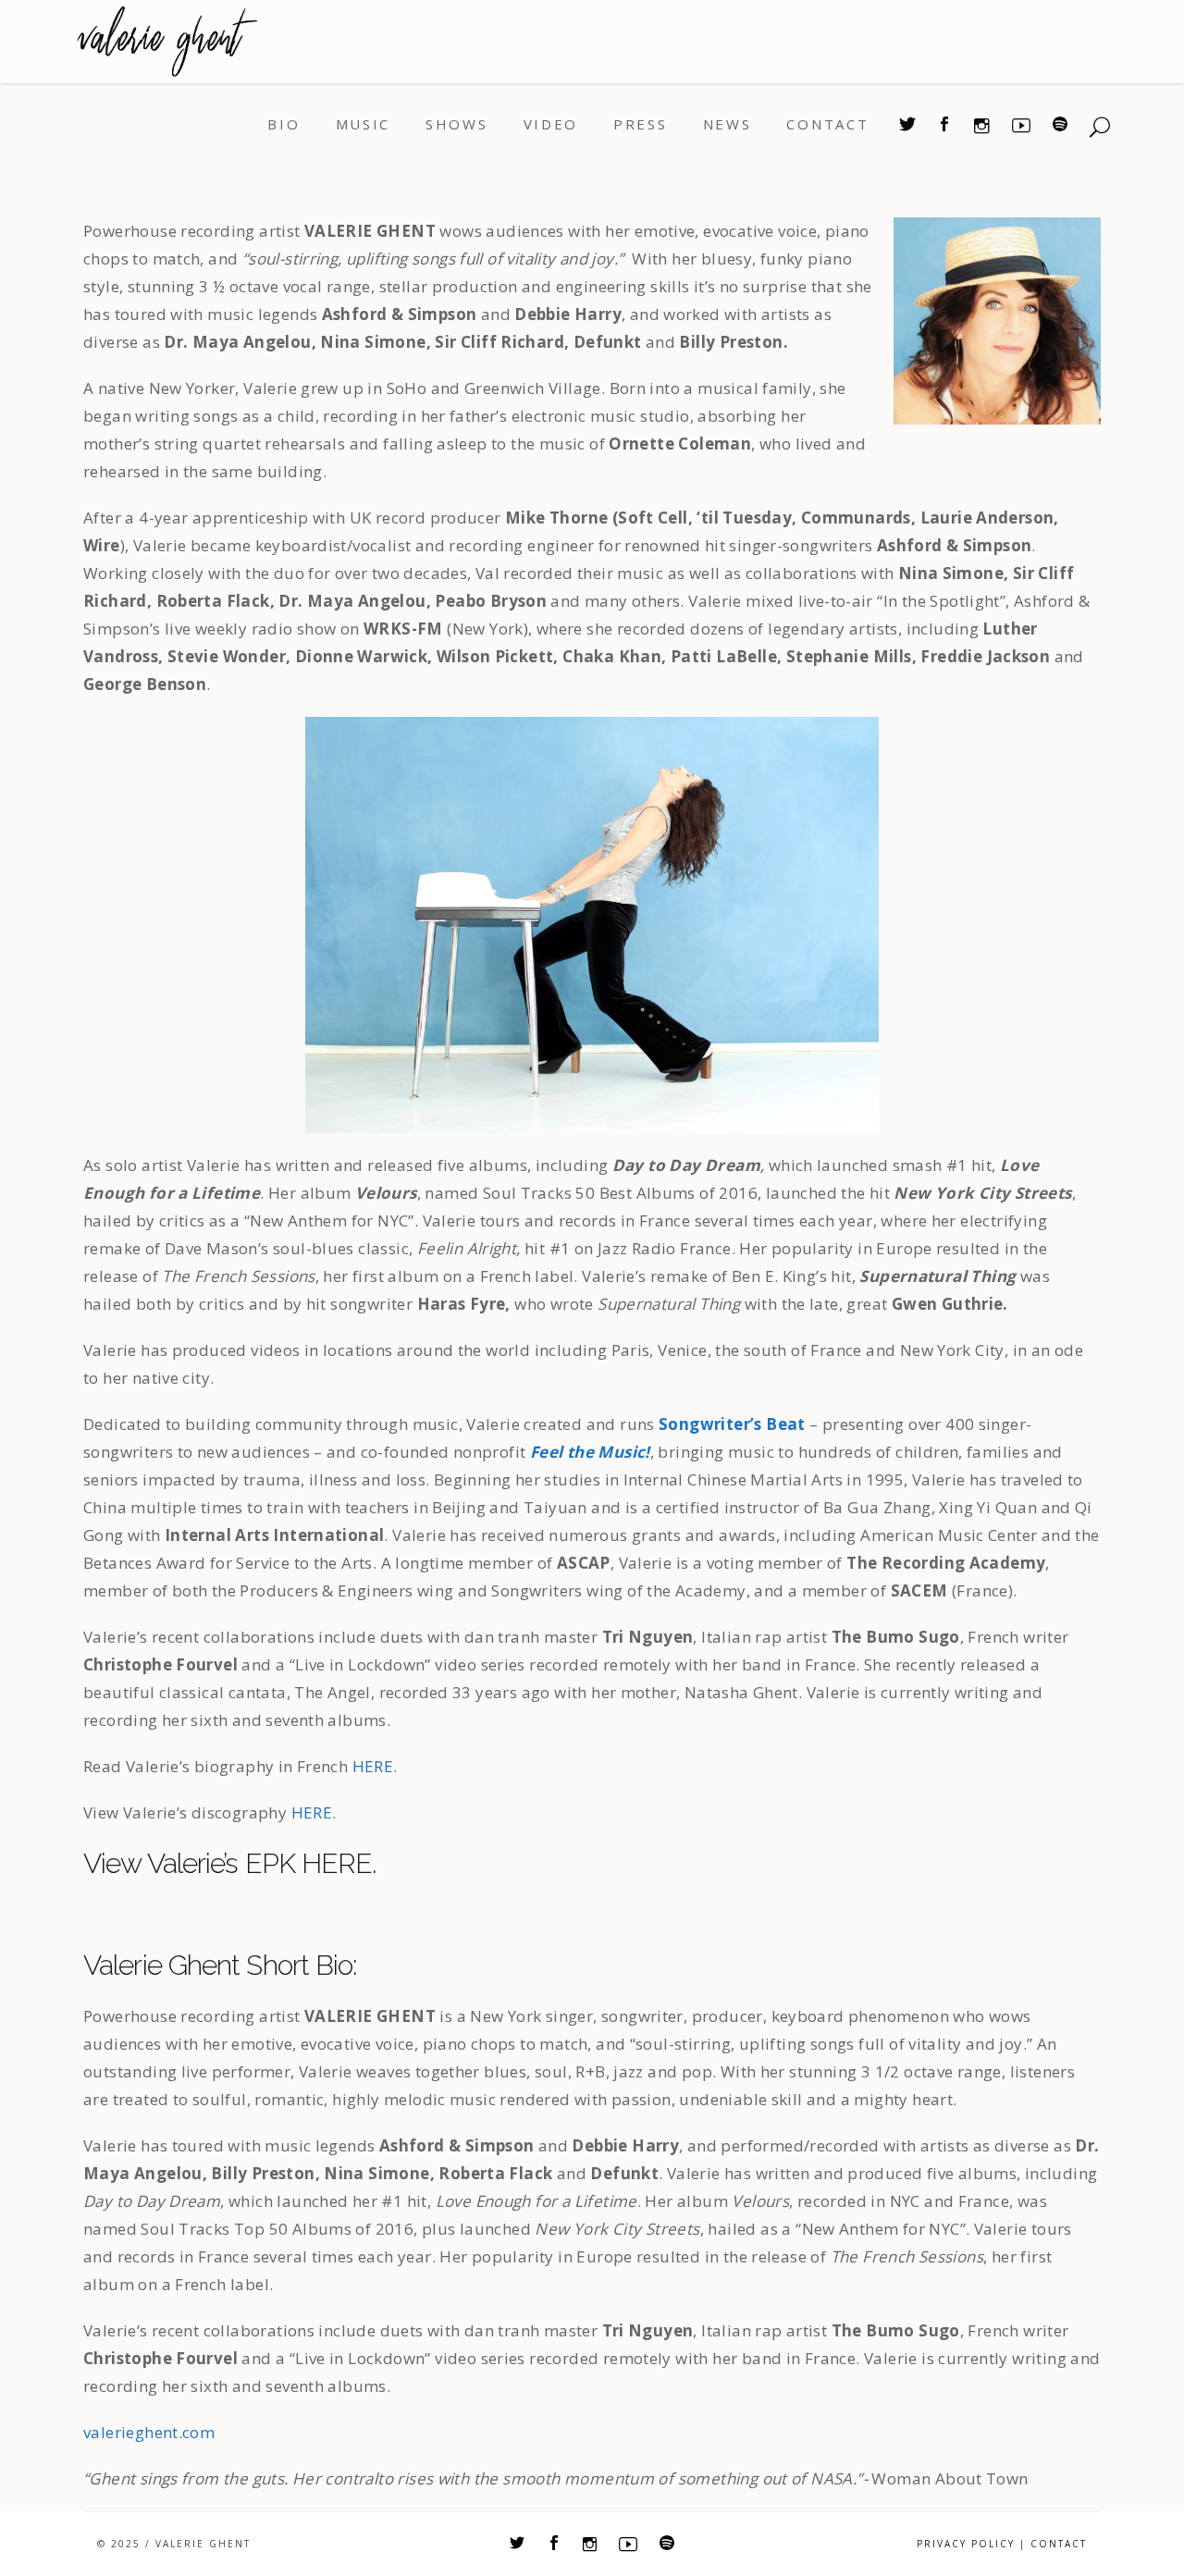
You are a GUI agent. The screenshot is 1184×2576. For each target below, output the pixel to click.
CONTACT (1059, 2544)
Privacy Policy (966, 2544)
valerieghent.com (149, 2432)
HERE (373, 1766)
